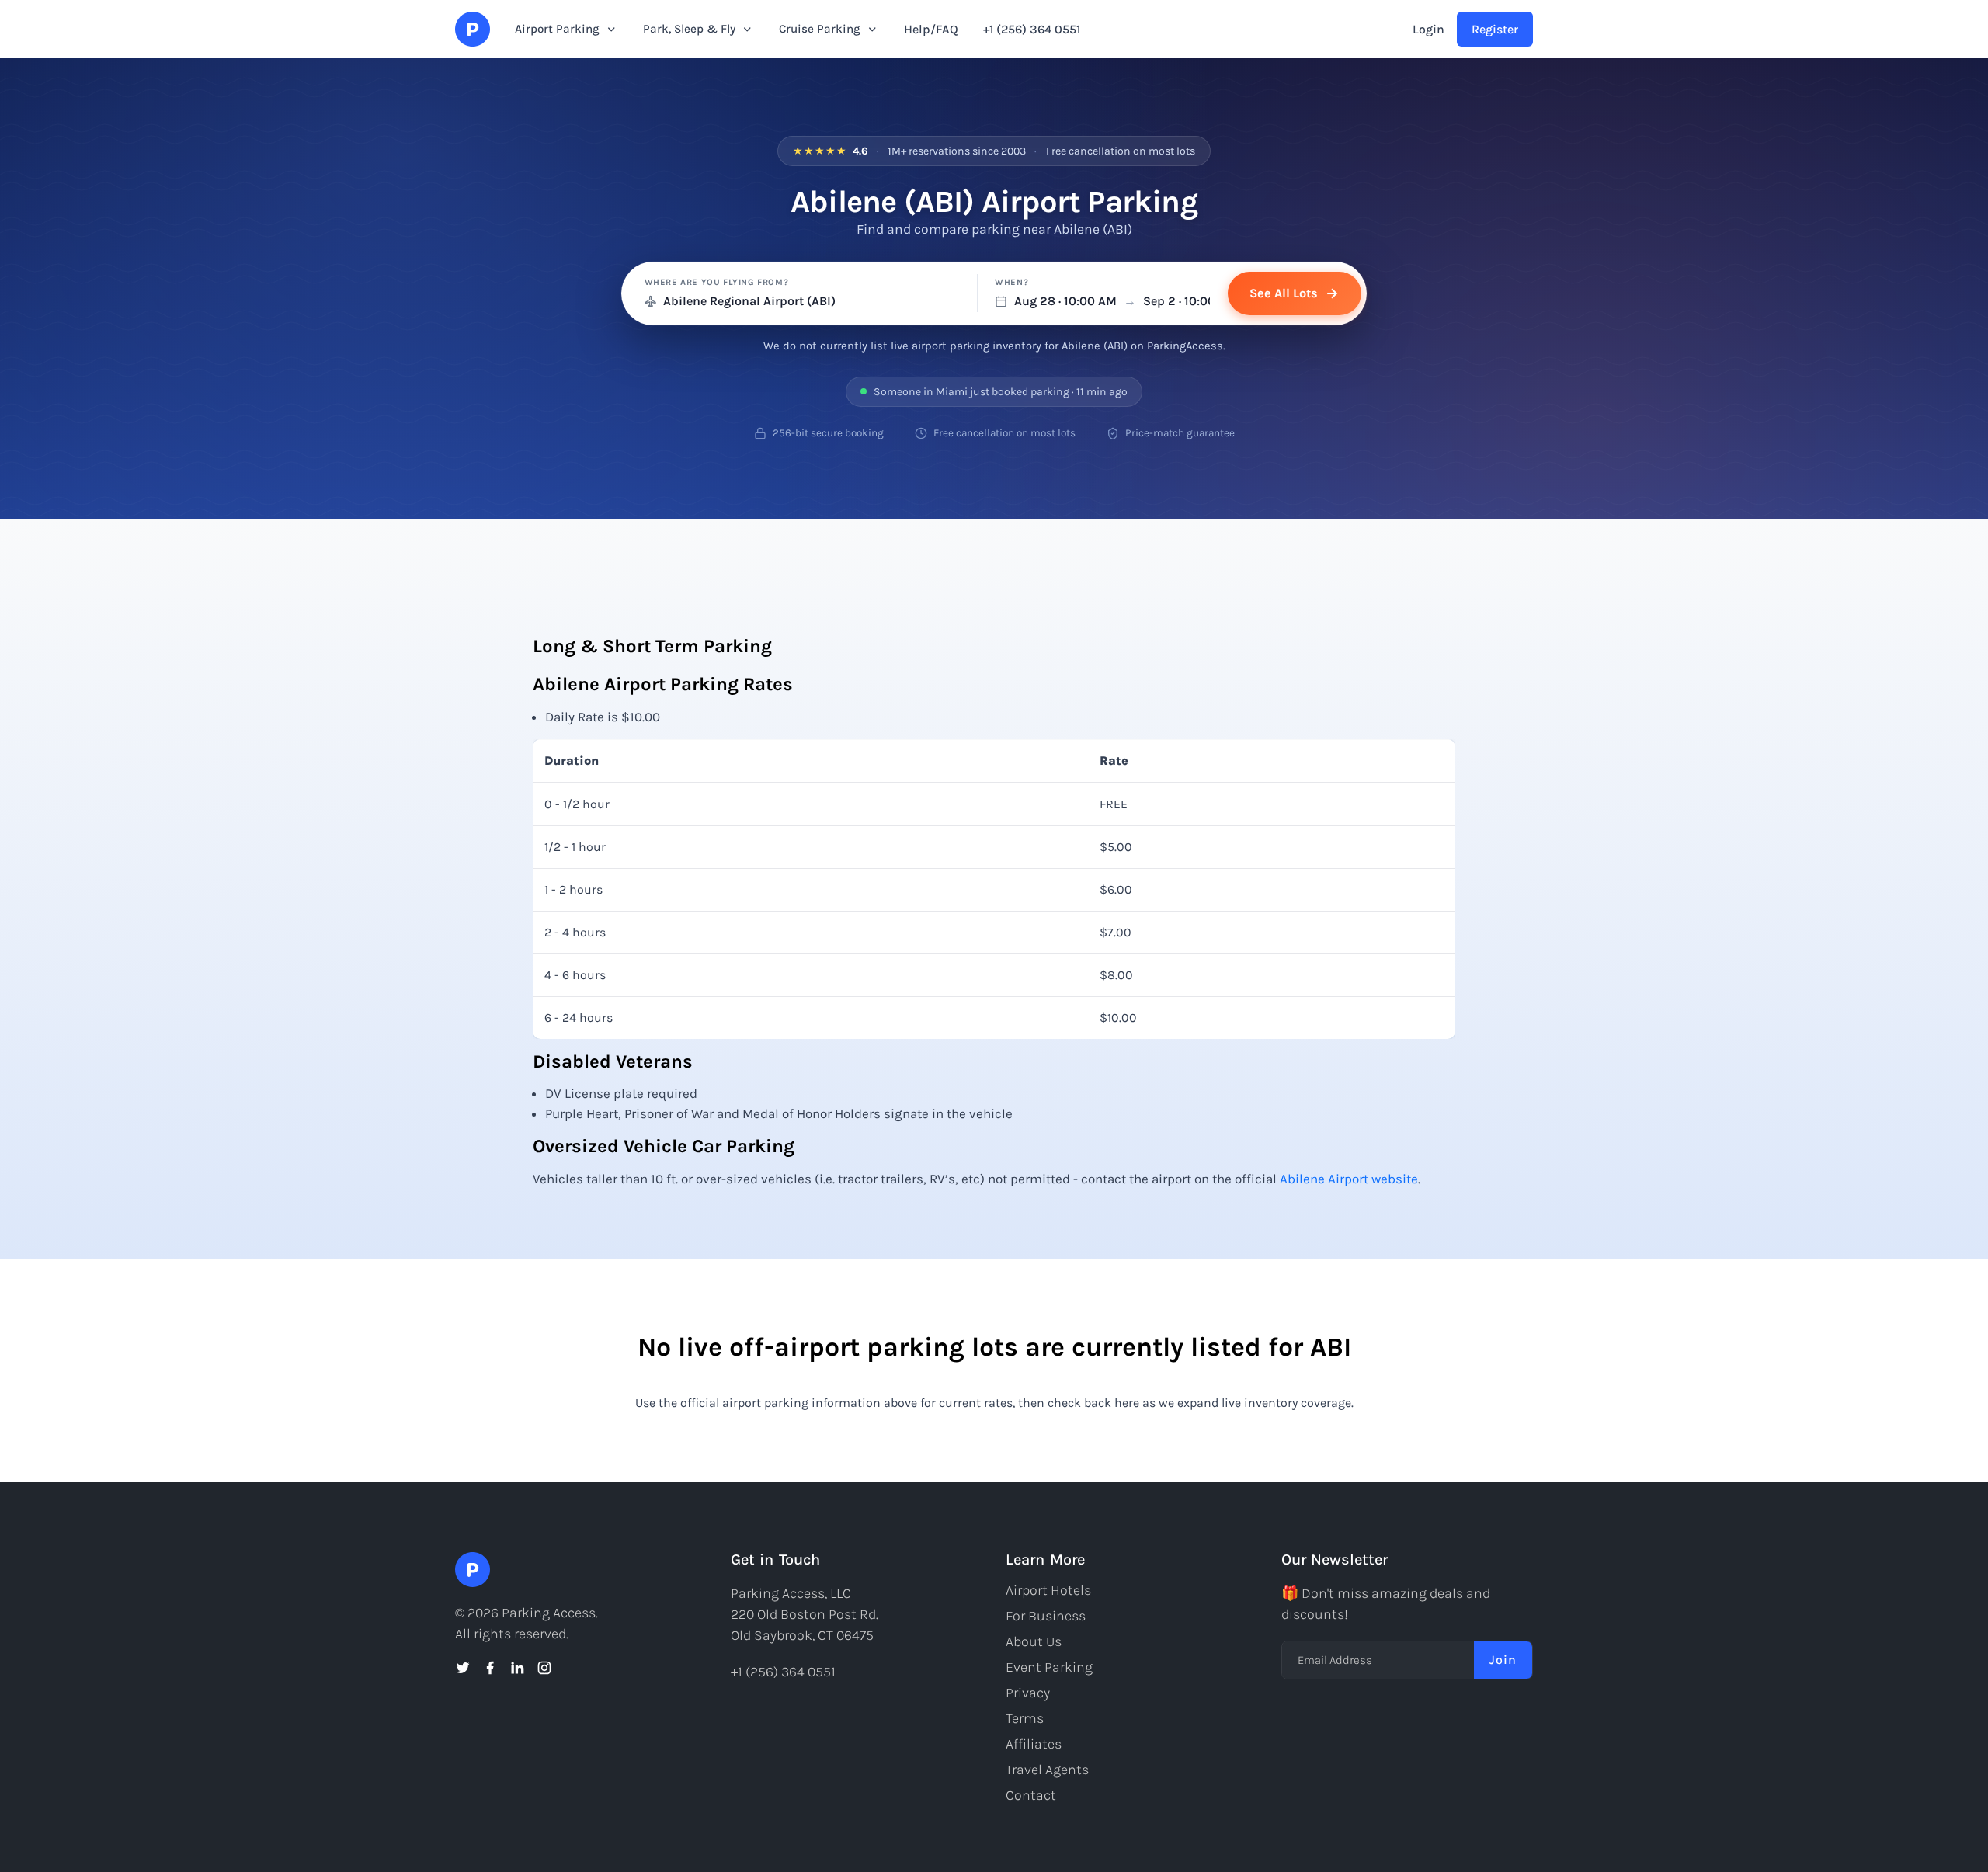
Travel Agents (1047, 1770)
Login (1428, 29)
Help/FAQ (931, 29)
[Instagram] (544, 1668)
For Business (1046, 1616)
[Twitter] (463, 1668)
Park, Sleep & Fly (689, 29)
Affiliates (1034, 1744)
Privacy (1028, 1693)
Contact (1031, 1795)
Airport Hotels (1048, 1590)
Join (1503, 1660)
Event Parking (1049, 1667)
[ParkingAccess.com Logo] (473, 29)
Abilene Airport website (1349, 1179)
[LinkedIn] (517, 1668)
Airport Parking (557, 29)
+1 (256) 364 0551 (1032, 29)
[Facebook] (490, 1668)
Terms (1025, 1718)
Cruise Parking (820, 29)
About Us (1034, 1641)
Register (1495, 29)
